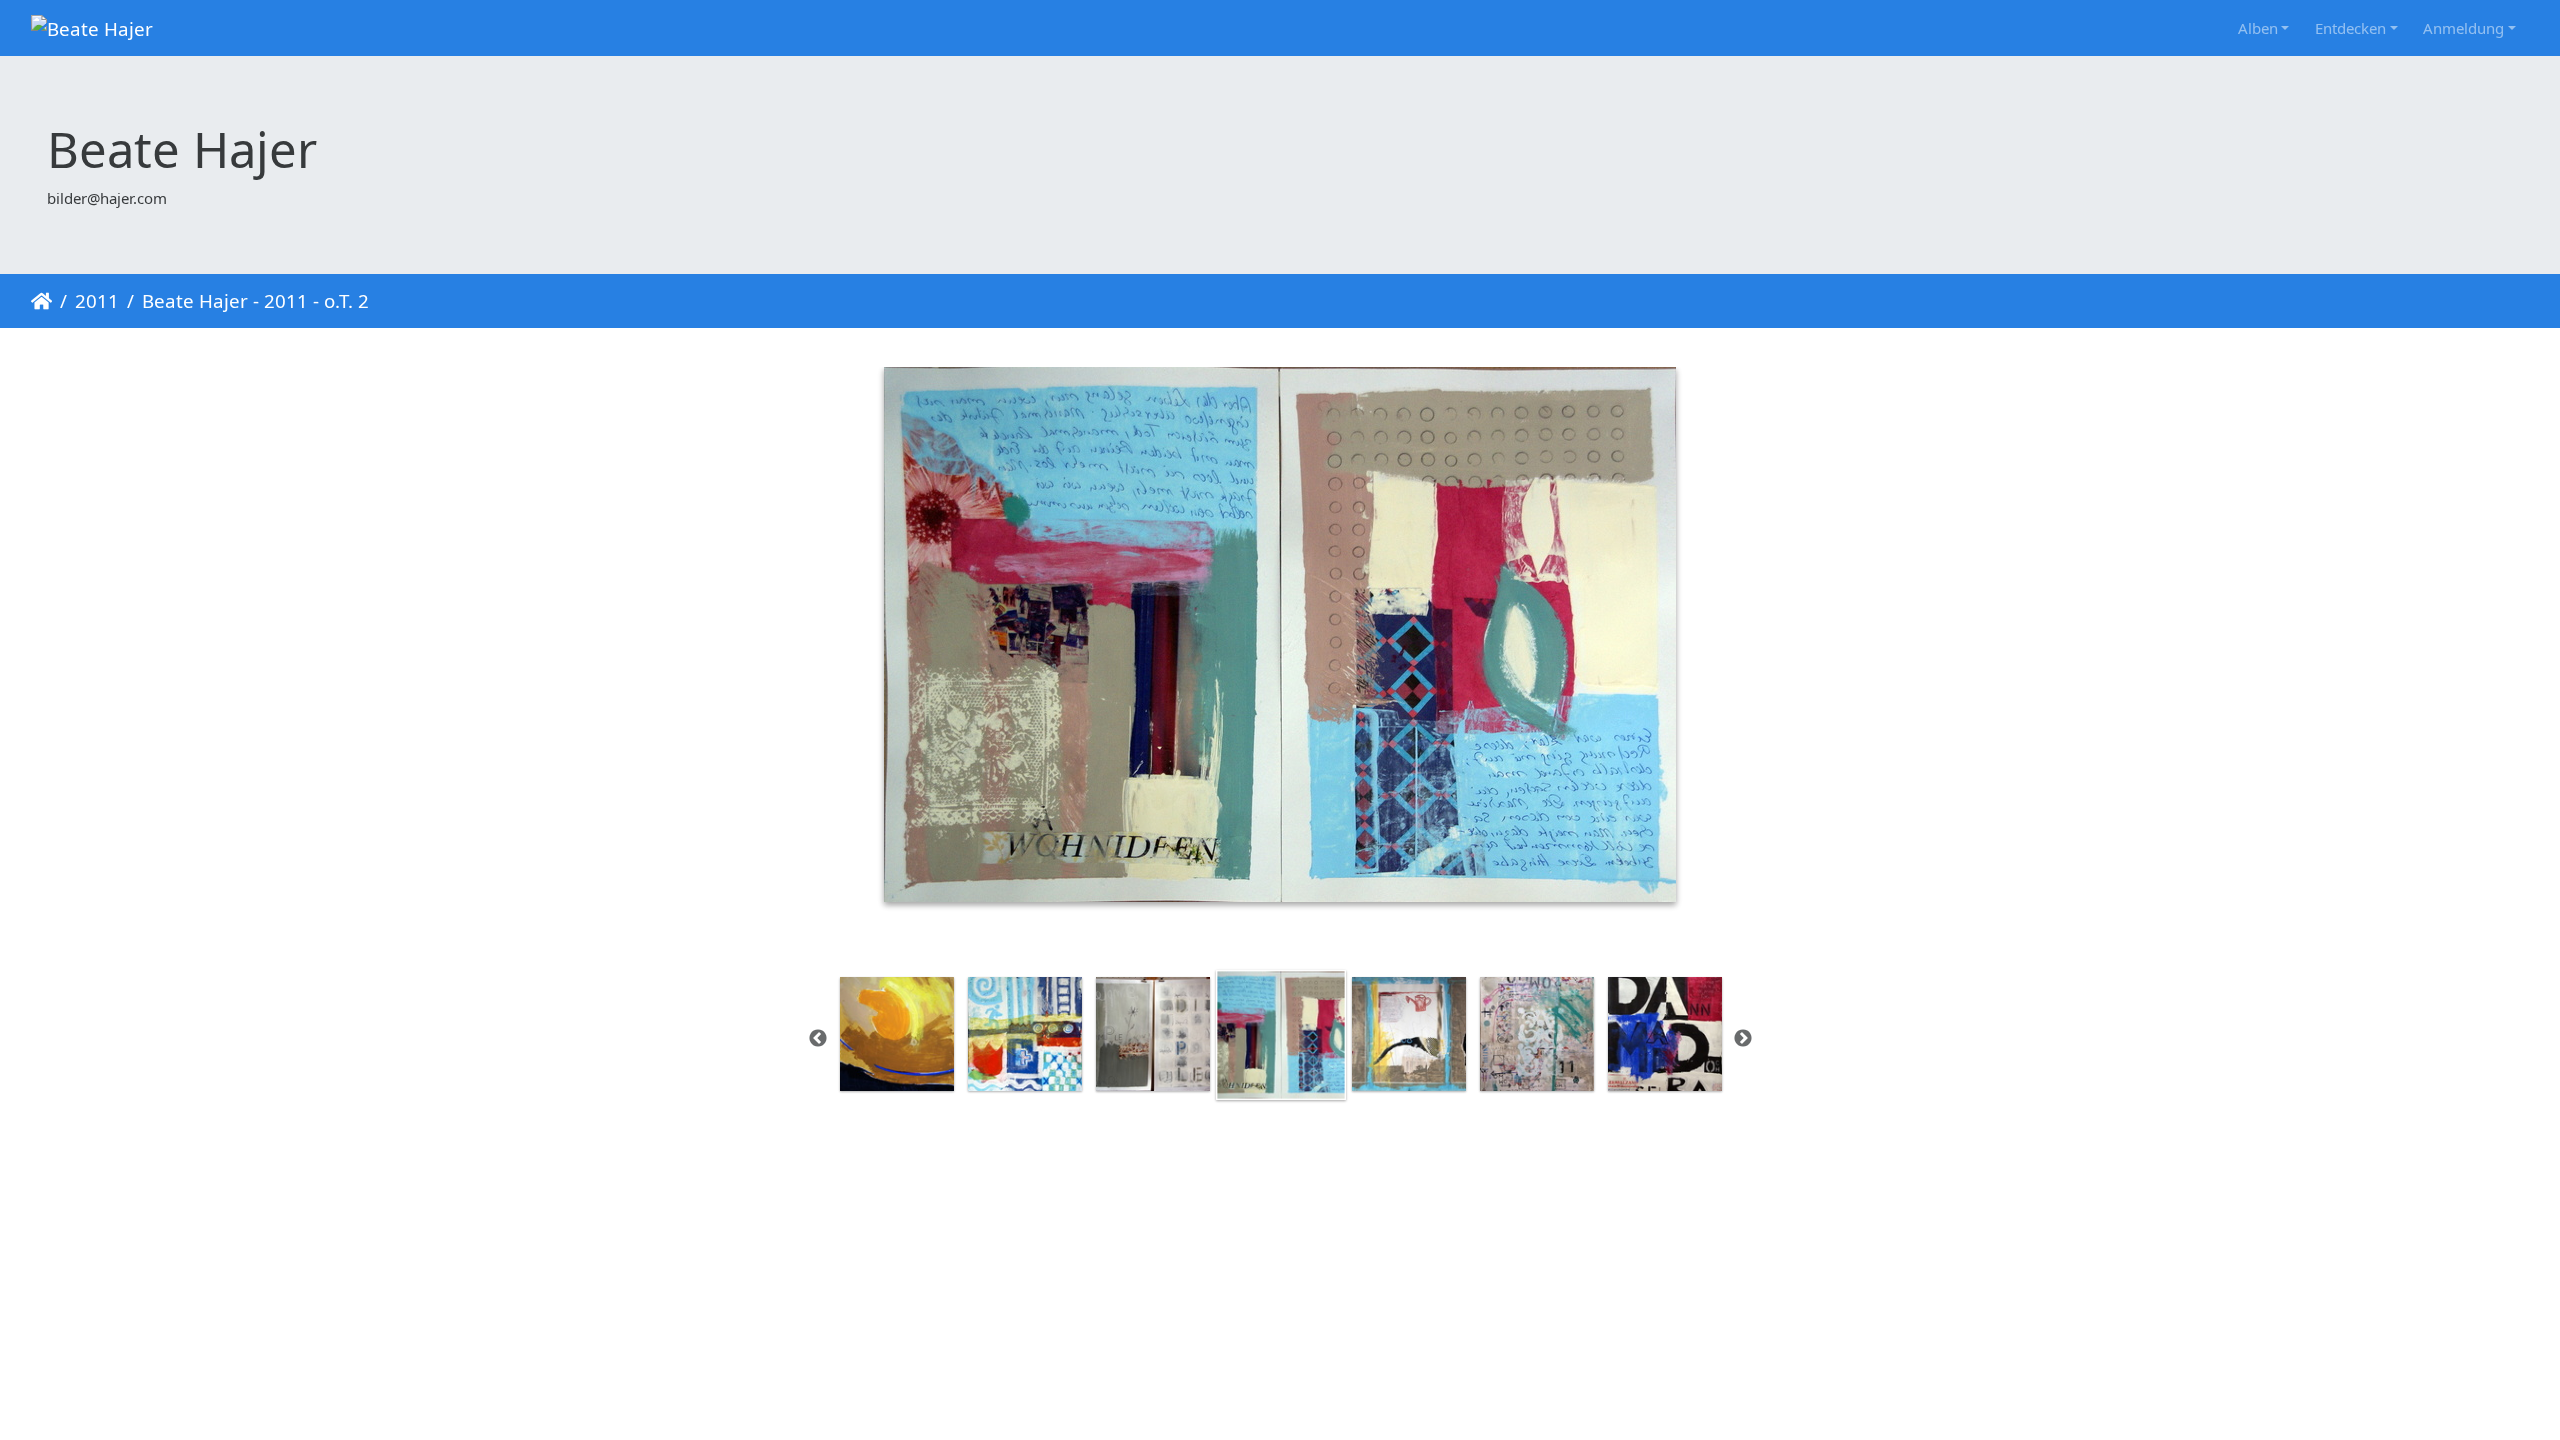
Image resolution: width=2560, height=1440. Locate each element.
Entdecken (2350, 28)
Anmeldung (2463, 28)
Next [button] (1743, 1039)
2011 (97, 300)
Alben (2258, 28)
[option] (897, 1034)
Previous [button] (818, 1039)
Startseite (41, 301)
